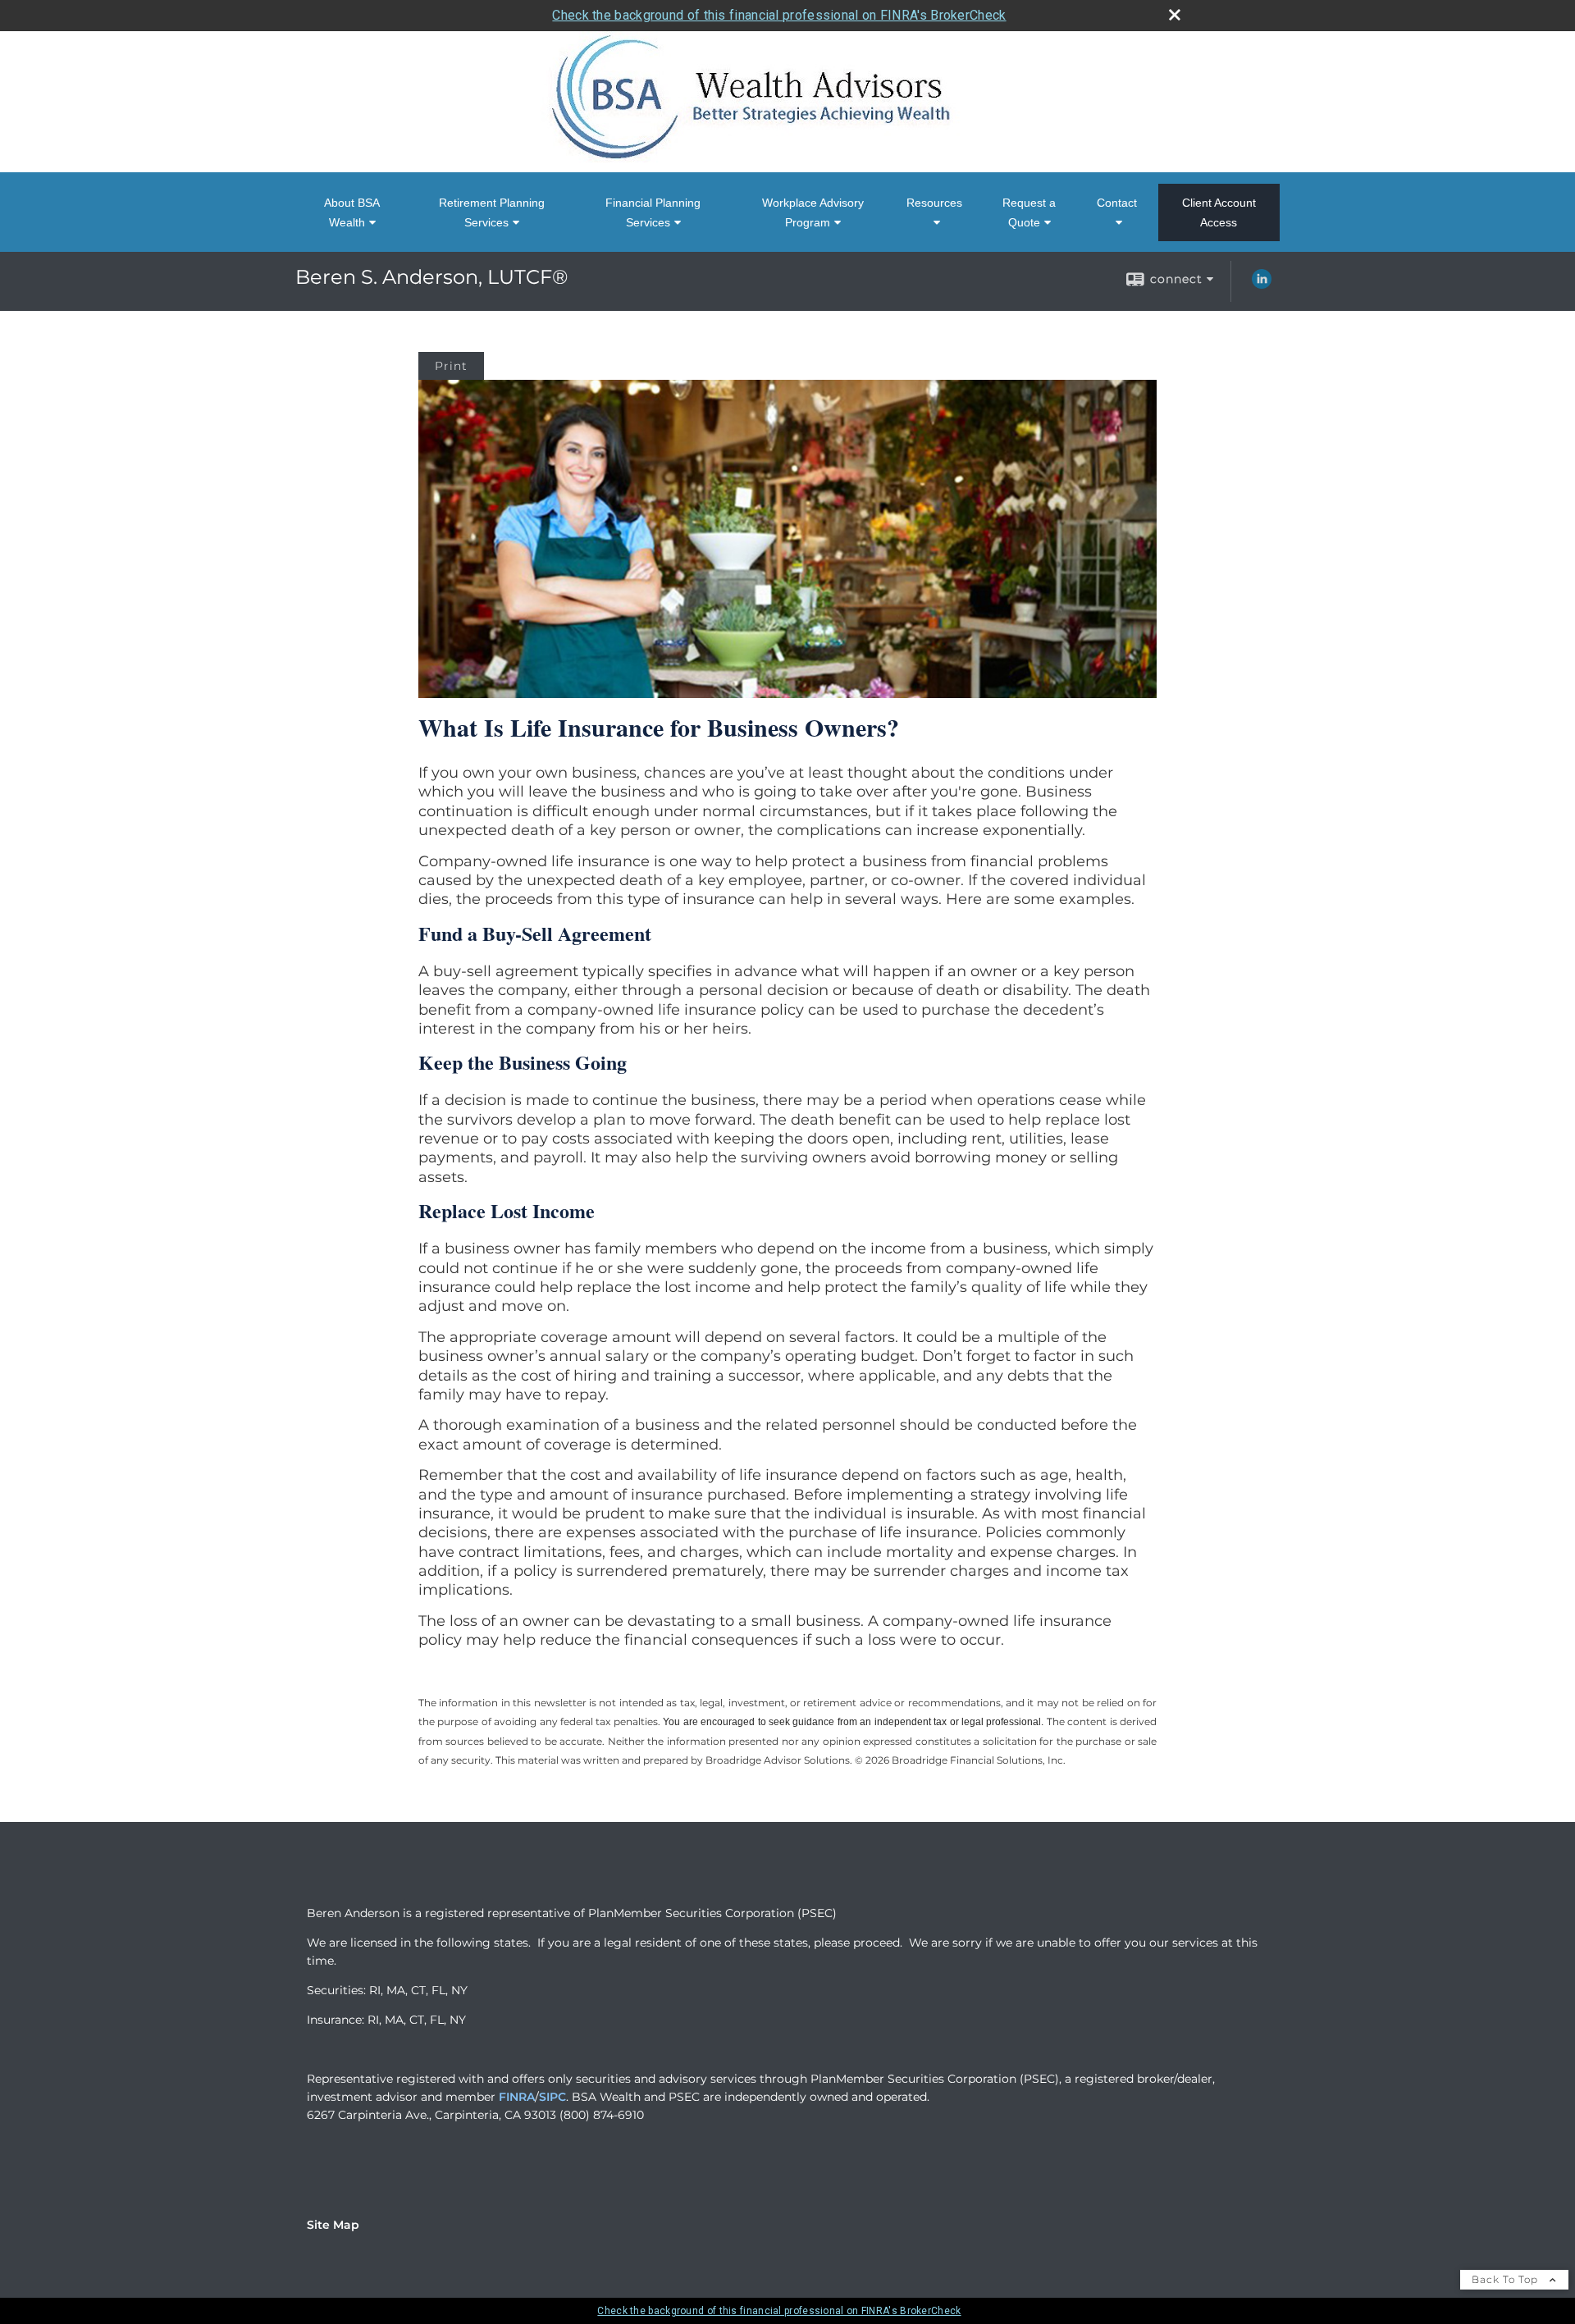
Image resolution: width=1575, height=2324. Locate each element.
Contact (1117, 203)
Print (451, 366)
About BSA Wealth (352, 212)
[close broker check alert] (1175, 15)
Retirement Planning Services (492, 212)
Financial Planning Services (653, 212)
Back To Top (1507, 2279)
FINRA (517, 2097)
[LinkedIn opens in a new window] (1262, 285)
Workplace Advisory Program (813, 212)
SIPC (552, 2097)
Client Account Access (1219, 212)
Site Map (333, 2225)
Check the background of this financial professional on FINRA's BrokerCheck (779, 15)
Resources (934, 203)
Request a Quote (1029, 212)
